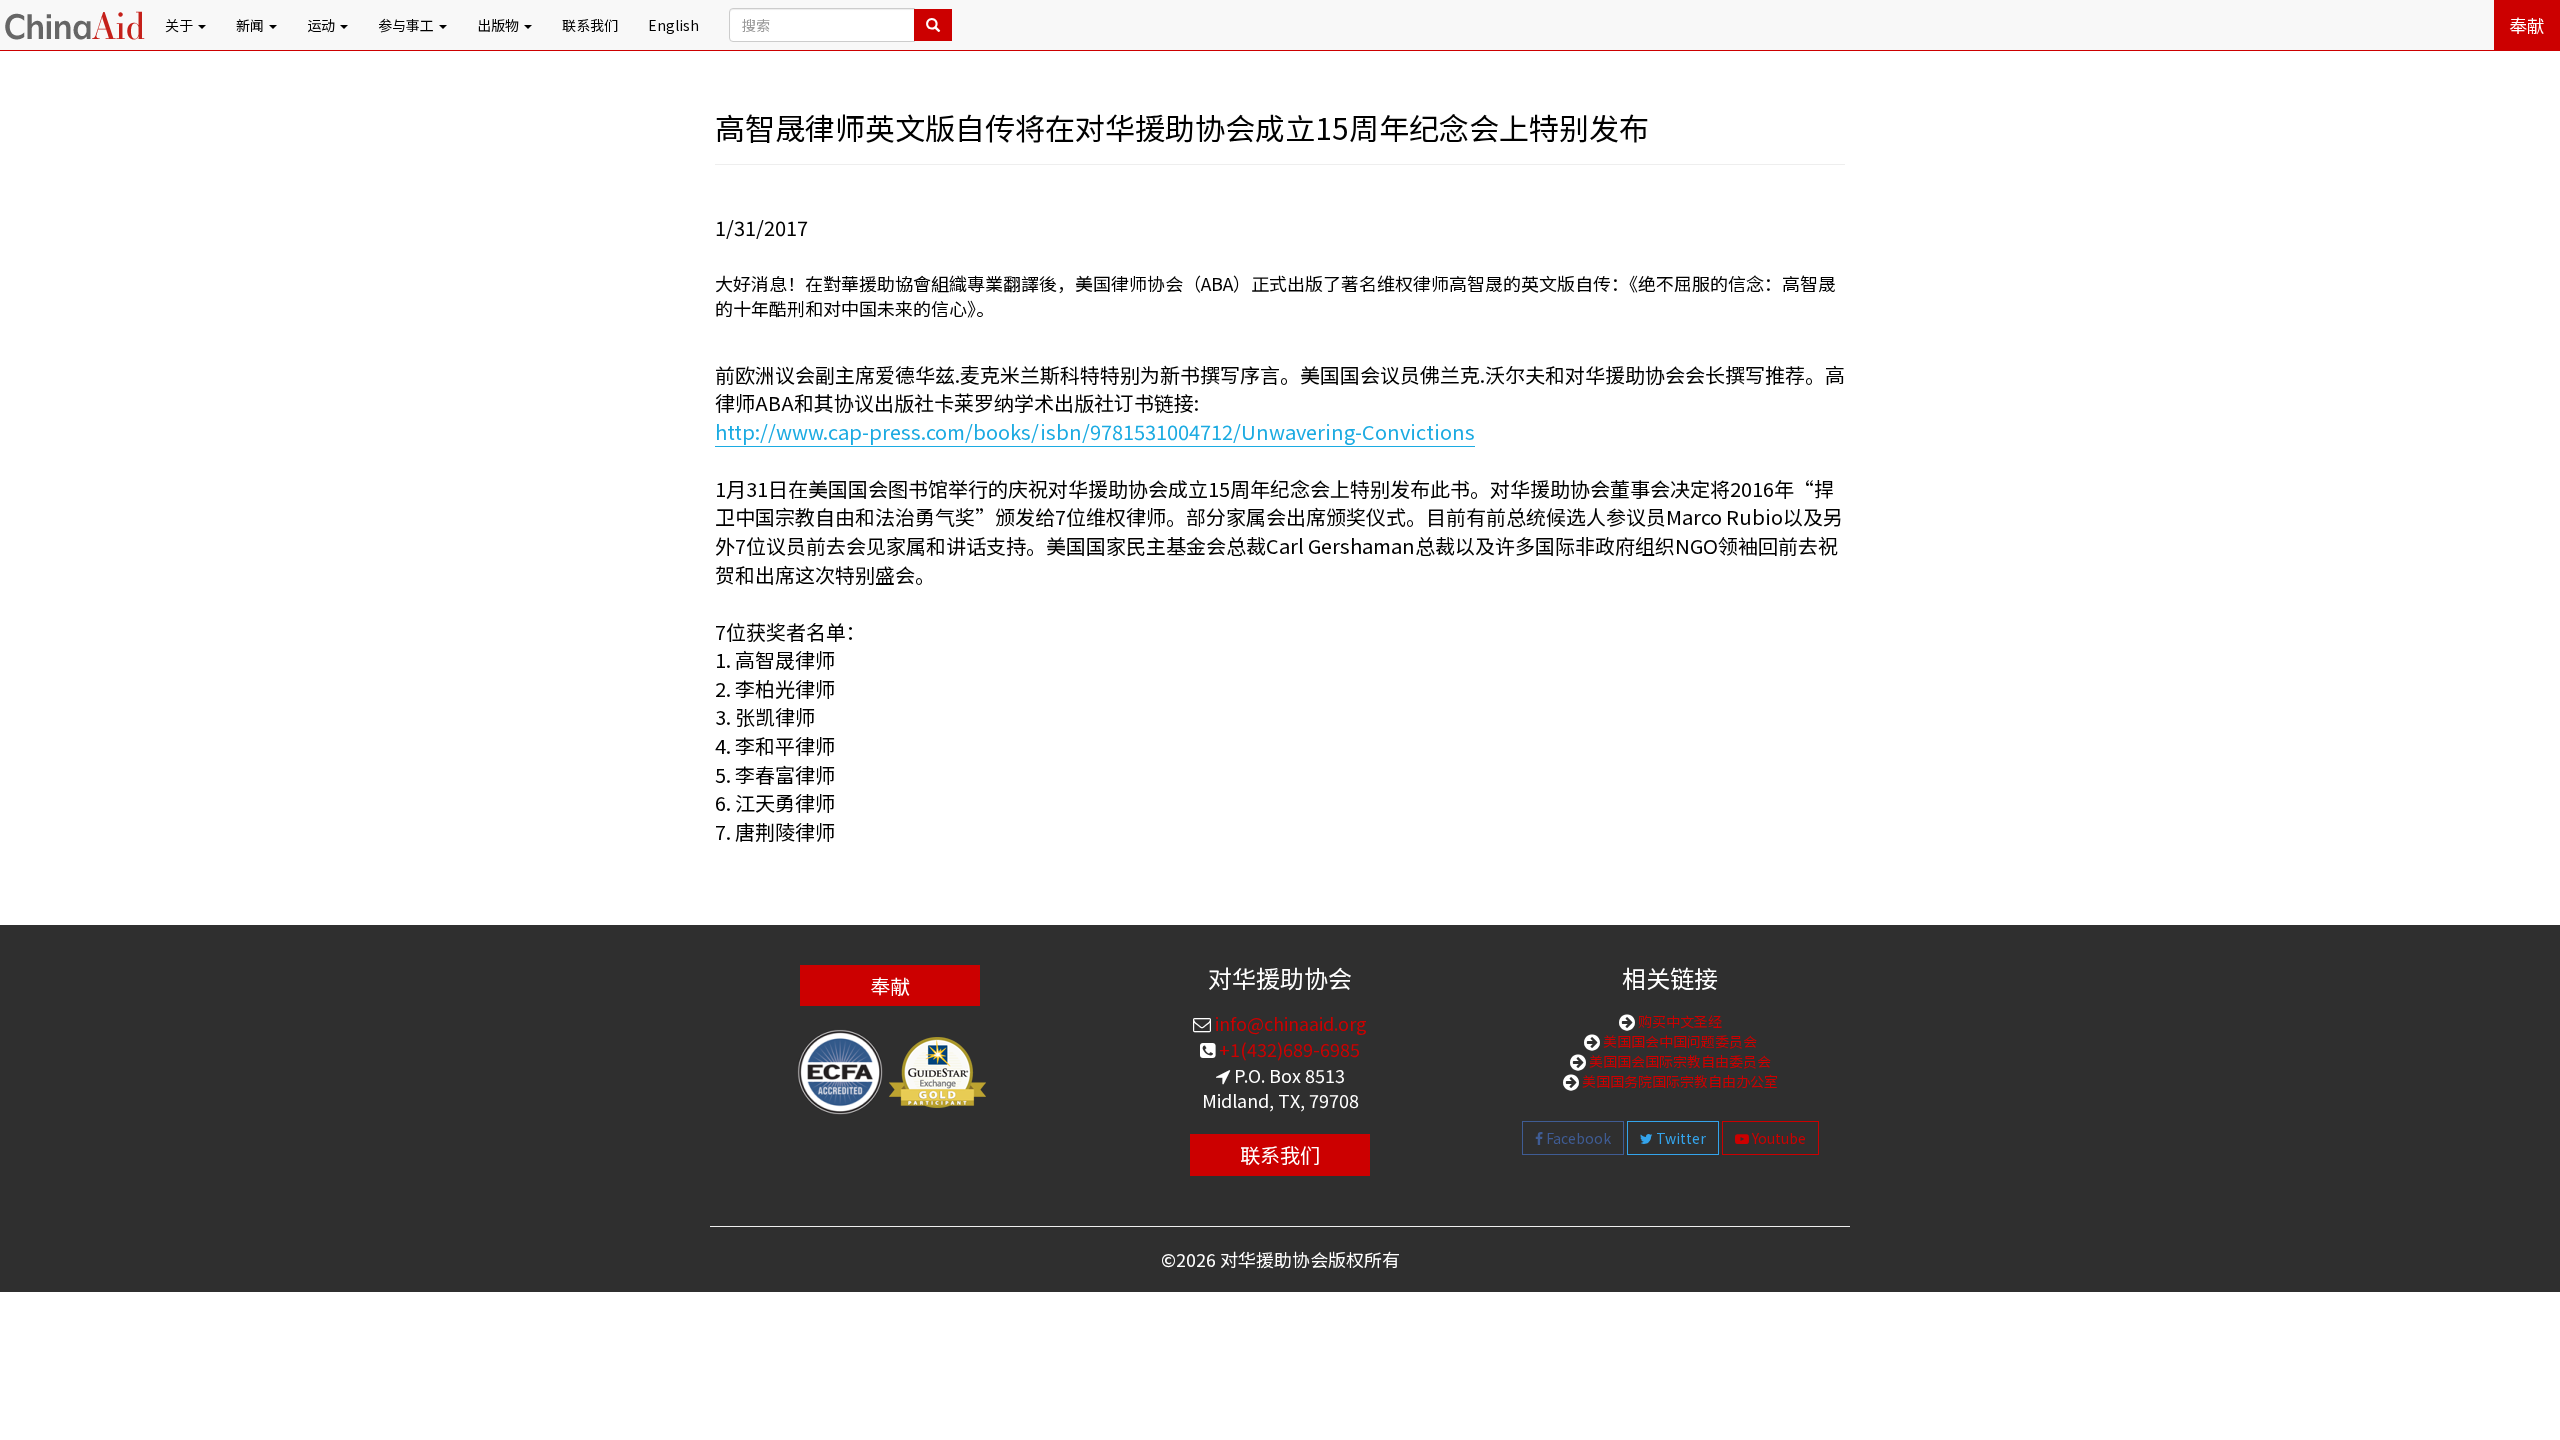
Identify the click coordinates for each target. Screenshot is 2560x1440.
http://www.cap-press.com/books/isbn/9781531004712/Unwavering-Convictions (1095, 431)
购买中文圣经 (1678, 1021)
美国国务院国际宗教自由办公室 (1678, 1081)
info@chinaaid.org (1289, 1023)
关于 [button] (180, 25)
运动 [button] (322, 25)
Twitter (1679, 1138)
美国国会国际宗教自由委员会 (1678, 1061)
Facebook (1577, 1138)
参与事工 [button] (407, 25)
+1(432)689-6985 (1287, 1049)
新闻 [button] (251, 25)
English (673, 25)
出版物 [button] (499, 25)
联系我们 (590, 25)
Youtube (1777, 1138)
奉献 (2527, 25)
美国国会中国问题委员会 (1678, 1041)
